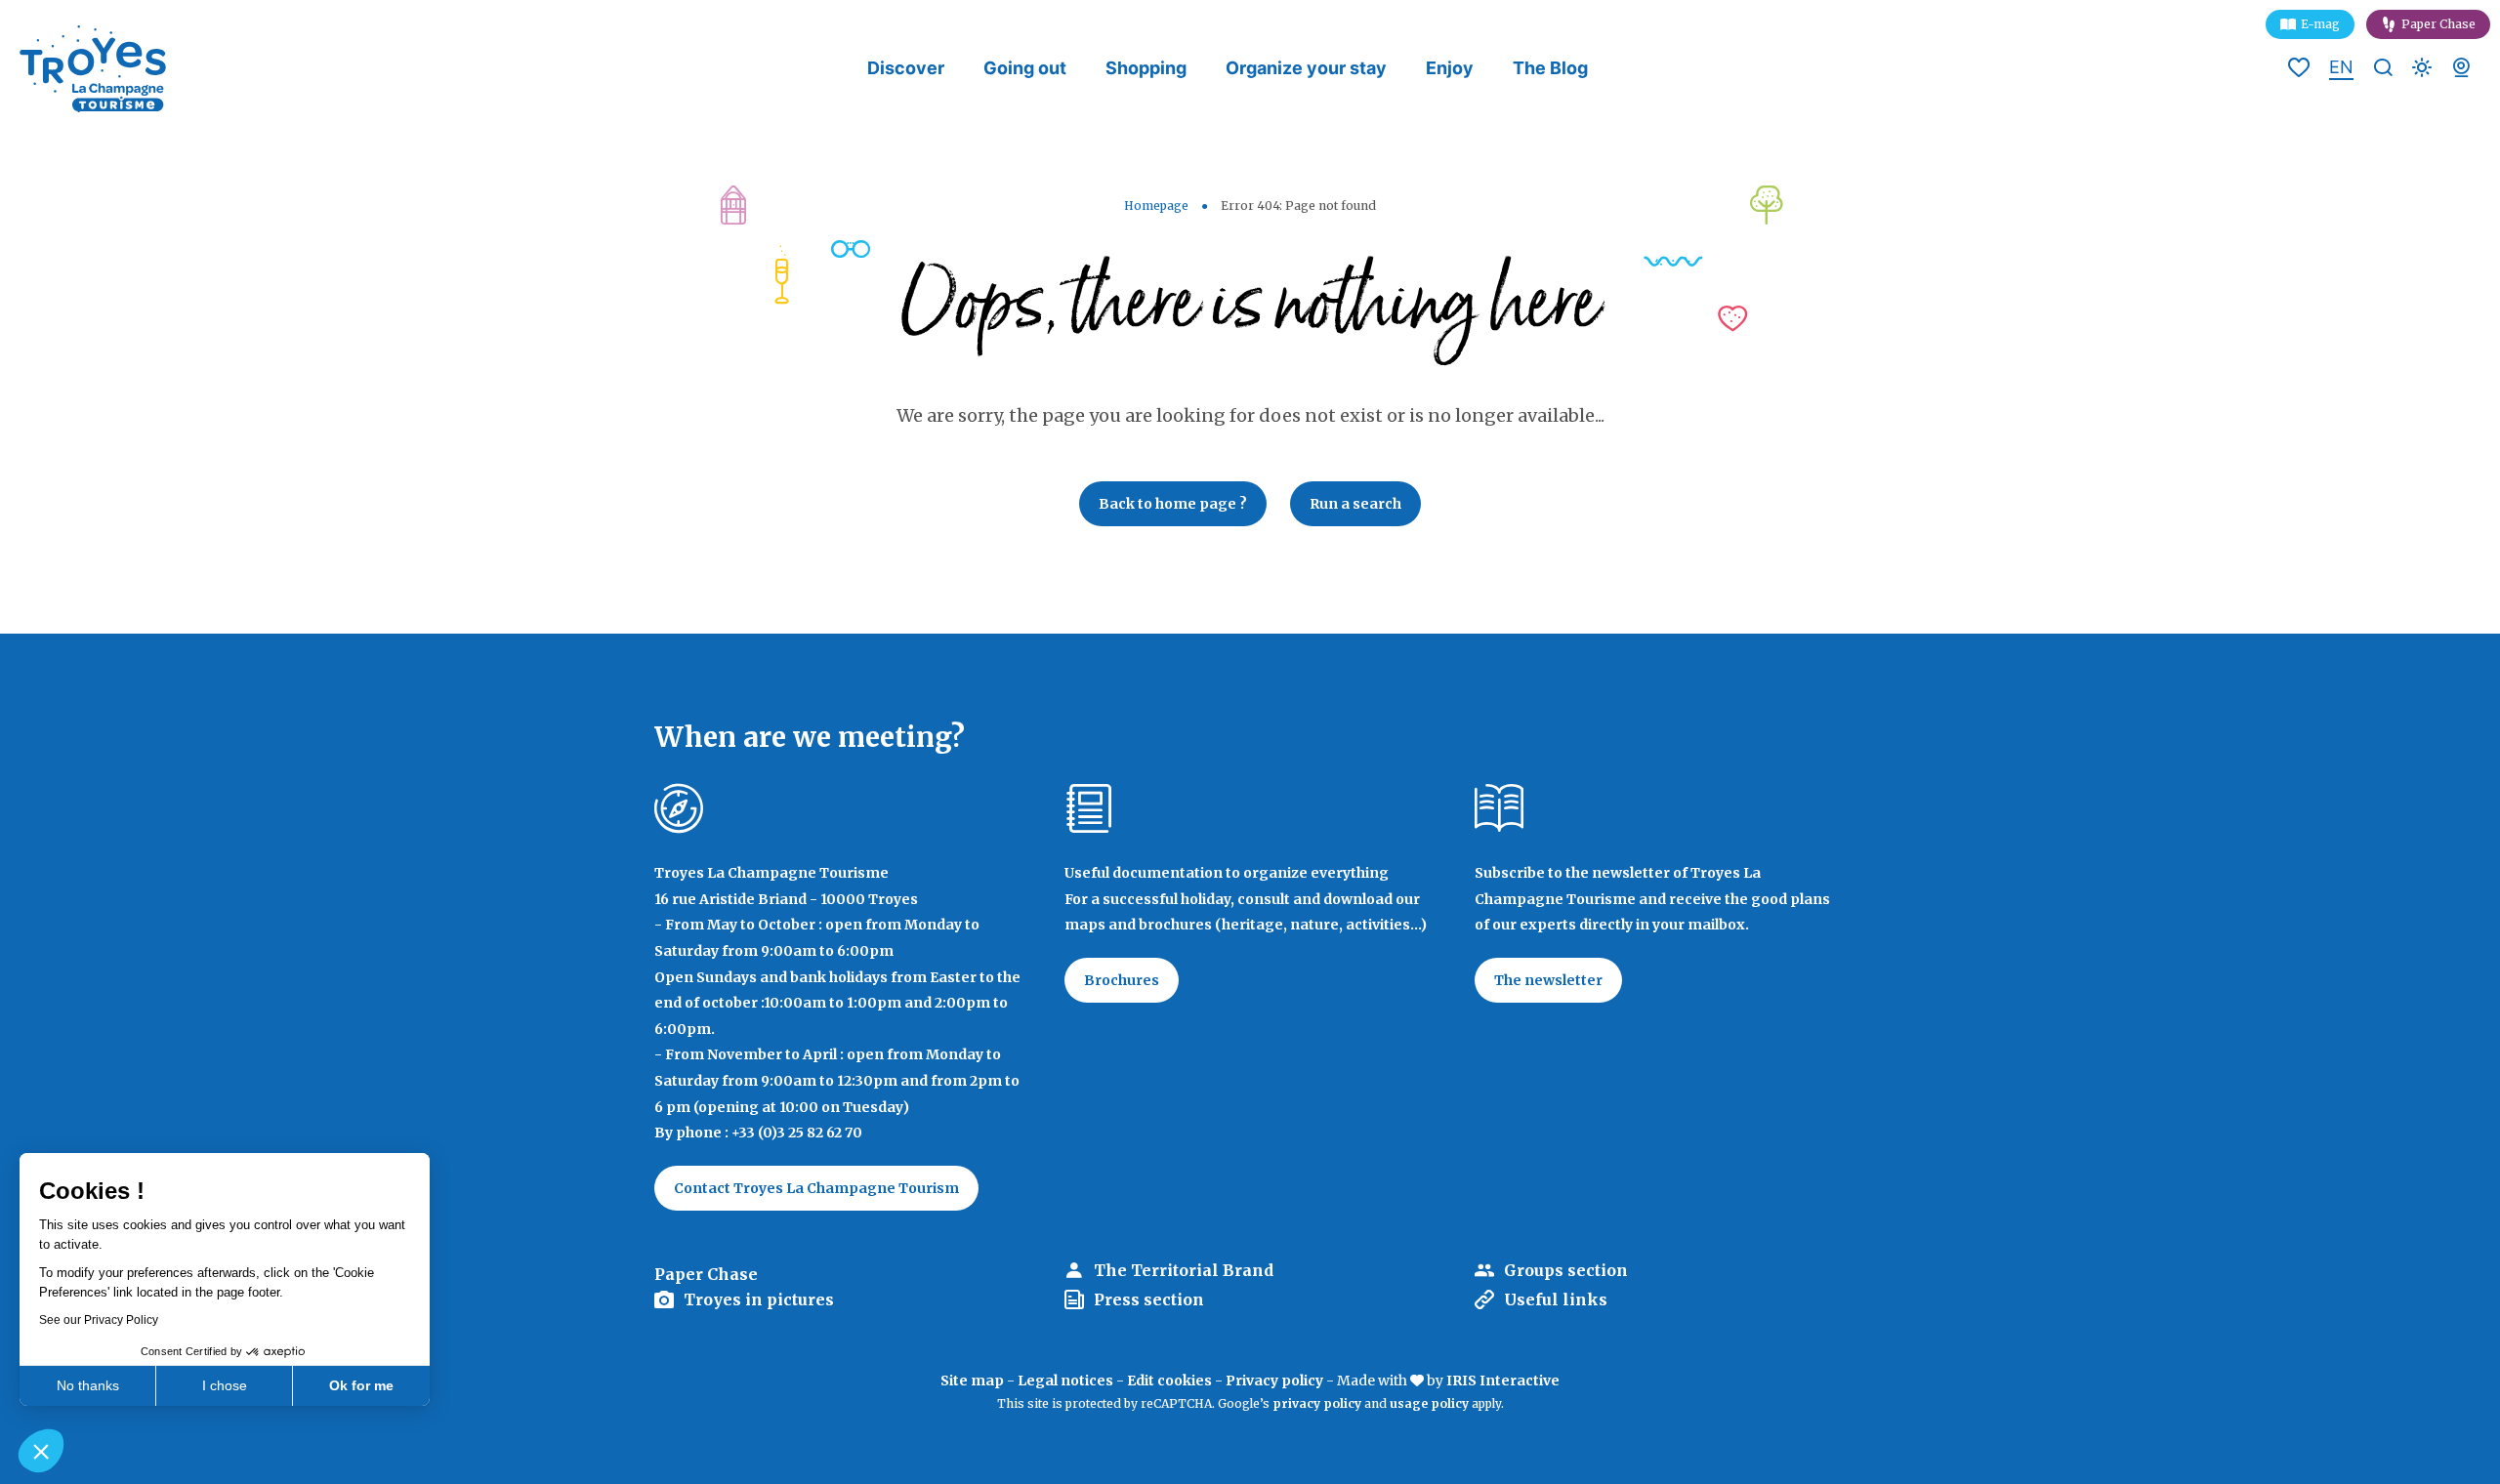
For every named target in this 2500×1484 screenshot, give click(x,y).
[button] (41, 1451)
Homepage (1156, 206)
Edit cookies (1169, 1381)
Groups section (1566, 1270)
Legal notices (1065, 1381)
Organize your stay (1306, 68)
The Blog (1550, 68)
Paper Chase (2438, 24)
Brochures (1122, 980)
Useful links (1556, 1299)
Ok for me (361, 1385)
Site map (972, 1381)
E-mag (2320, 24)
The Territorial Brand (1184, 1270)
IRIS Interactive (1503, 1381)
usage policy (1429, 1403)
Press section (1149, 1299)
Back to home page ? (1173, 504)
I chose (225, 1385)
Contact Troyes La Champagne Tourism (816, 1188)
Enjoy (1450, 68)
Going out (1025, 68)
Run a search (1355, 504)
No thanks (88, 1385)
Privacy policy (1274, 1381)
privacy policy (1317, 1403)
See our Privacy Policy (99, 1320)
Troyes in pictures (759, 1299)
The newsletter (1548, 980)
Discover (906, 68)
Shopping (1146, 68)
